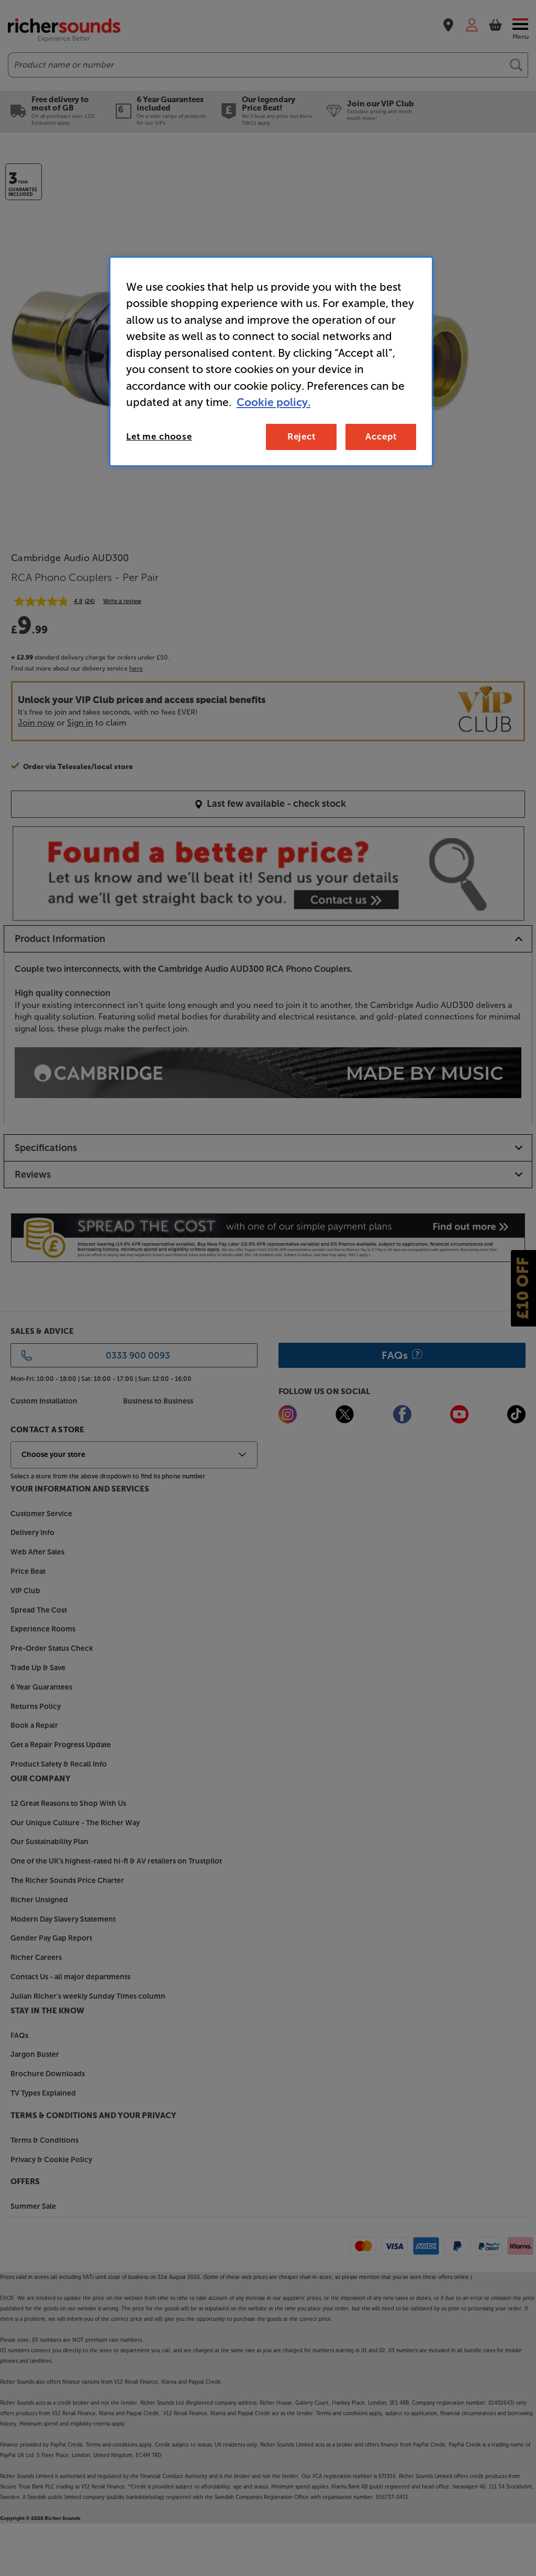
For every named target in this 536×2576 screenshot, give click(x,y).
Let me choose (159, 436)
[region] (271, 361)
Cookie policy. (273, 402)
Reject (301, 436)
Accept (381, 436)
